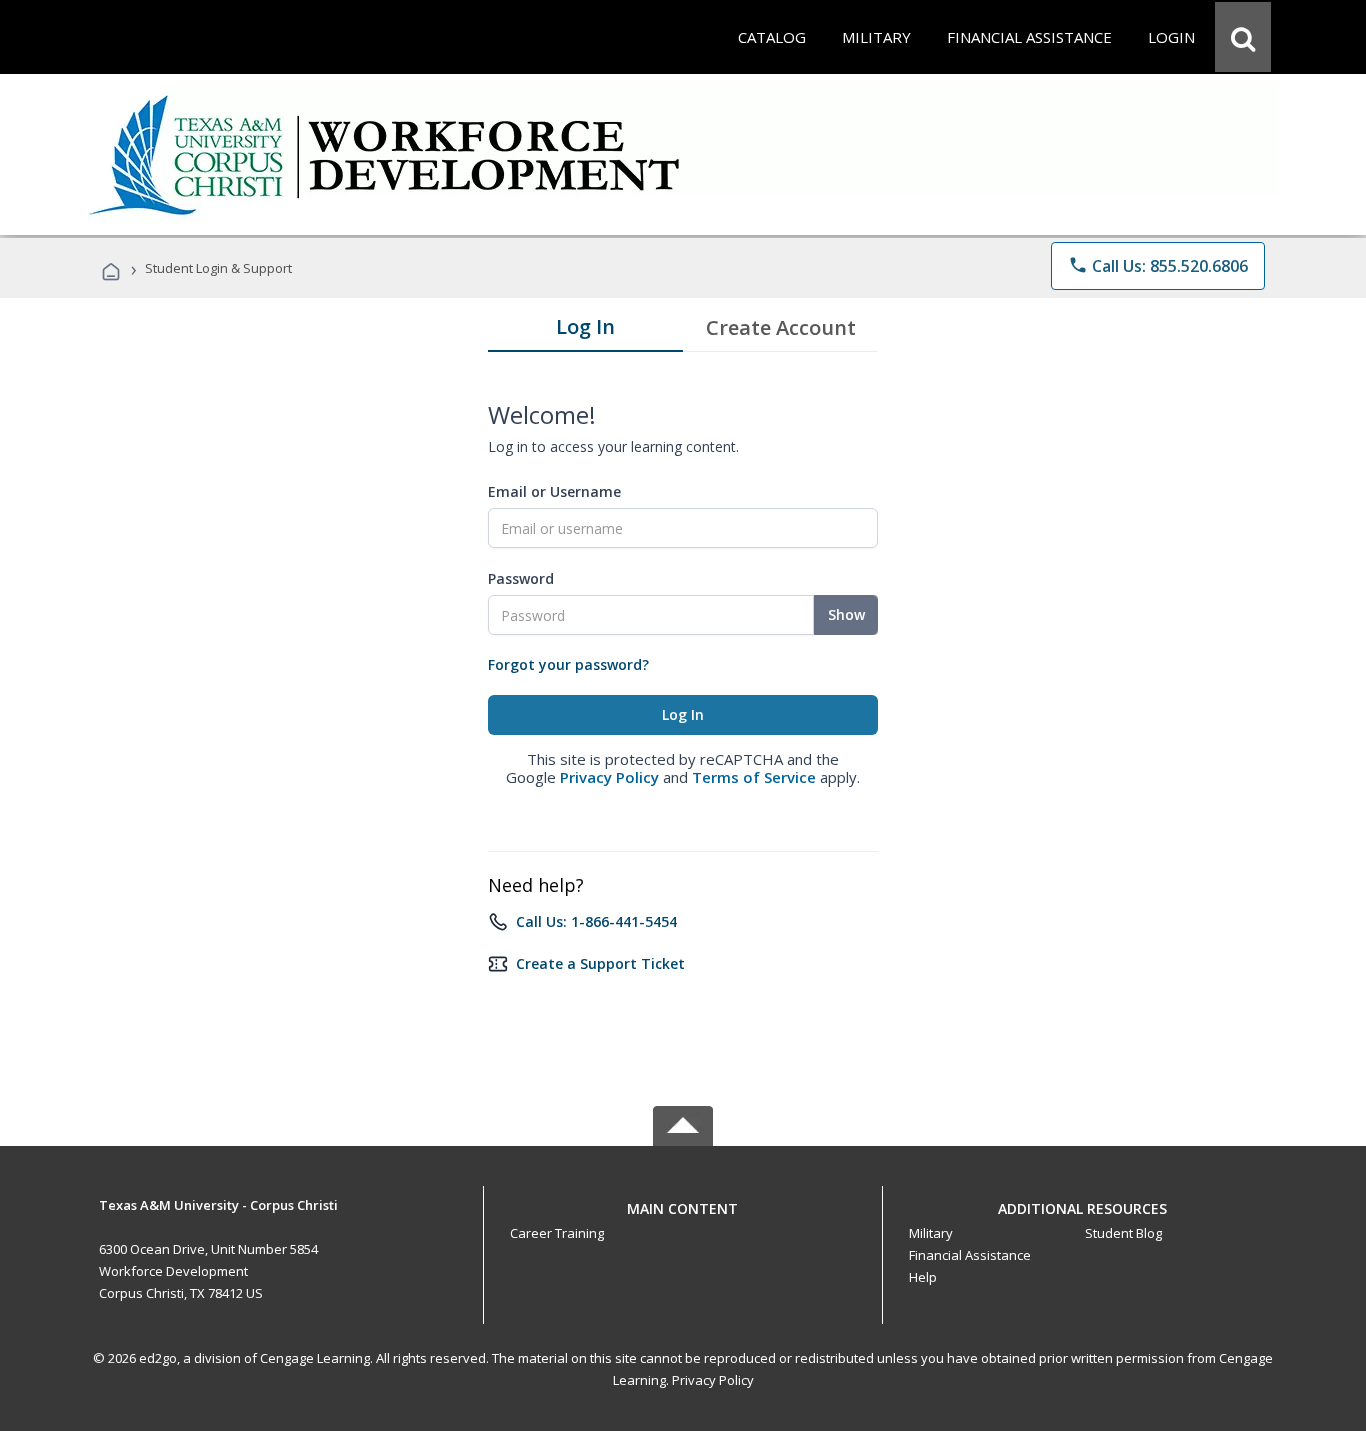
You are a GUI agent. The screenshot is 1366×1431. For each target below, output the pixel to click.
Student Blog (1123, 1233)
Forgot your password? (568, 664)
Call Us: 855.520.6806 (1158, 266)
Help (923, 1277)
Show (846, 614)
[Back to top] (683, 1203)
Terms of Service (754, 777)
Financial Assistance (970, 1255)
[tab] (585, 331)
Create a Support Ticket (600, 963)
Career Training (557, 1233)
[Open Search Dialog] (1243, 37)
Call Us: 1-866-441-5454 (596, 921)
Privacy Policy (609, 777)
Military (931, 1233)
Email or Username (554, 491)
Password (521, 578)
